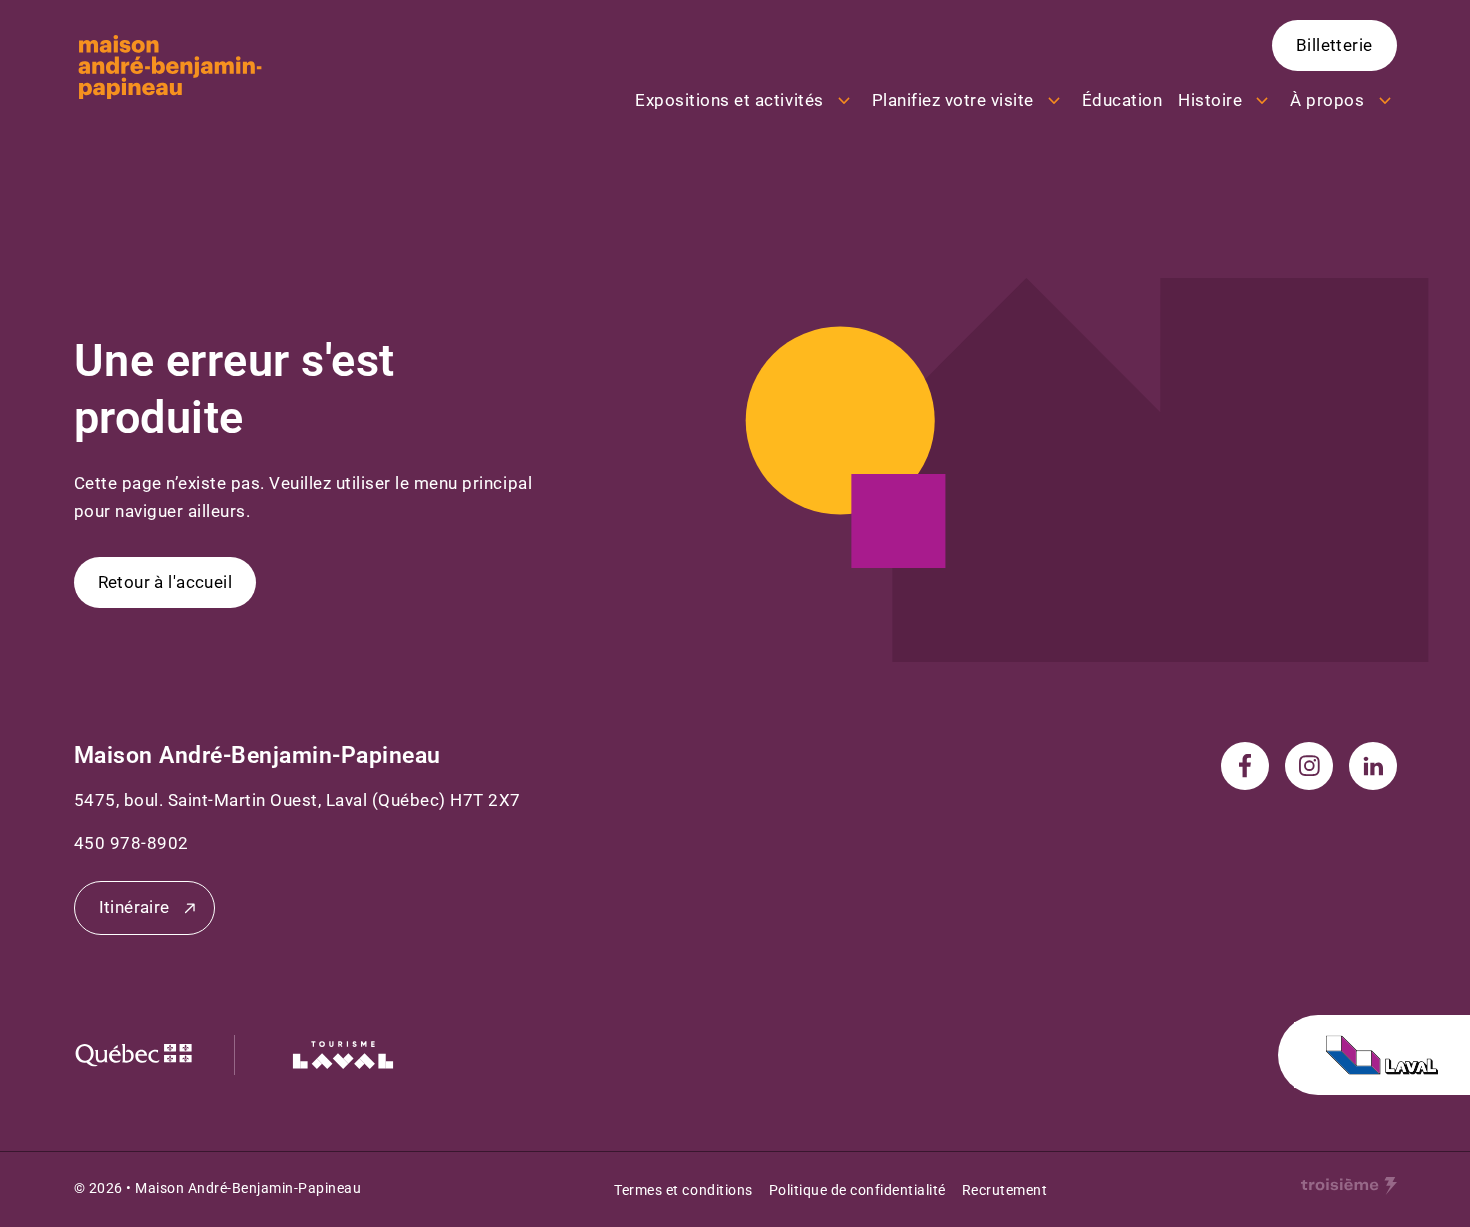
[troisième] (1349, 1186)
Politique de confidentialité (857, 1190)
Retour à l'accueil (165, 582)
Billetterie (1334, 45)
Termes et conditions (683, 1190)
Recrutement (1005, 1190)
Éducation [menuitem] (1122, 100)
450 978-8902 (131, 843)
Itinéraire (134, 907)
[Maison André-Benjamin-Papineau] (170, 67)
